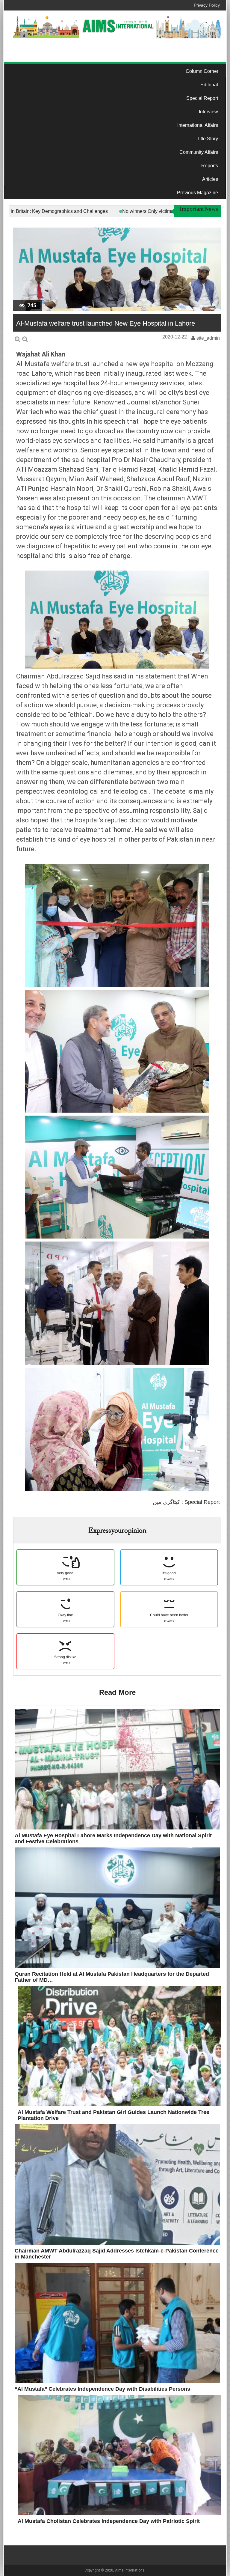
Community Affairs (199, 152)
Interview (208, 112)
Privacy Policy (207, 5)
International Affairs (198, 125)
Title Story (207, 139)
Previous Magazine (198, 193)
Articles (210, 179)
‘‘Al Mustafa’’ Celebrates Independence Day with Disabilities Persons (102, 2389)
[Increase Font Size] (18, 339)
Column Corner (202, 71)
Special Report (202, 98)
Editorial (209, 85)
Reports (210, 166)
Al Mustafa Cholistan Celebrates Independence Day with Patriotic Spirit (109, 2521)
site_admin (208, 338)
